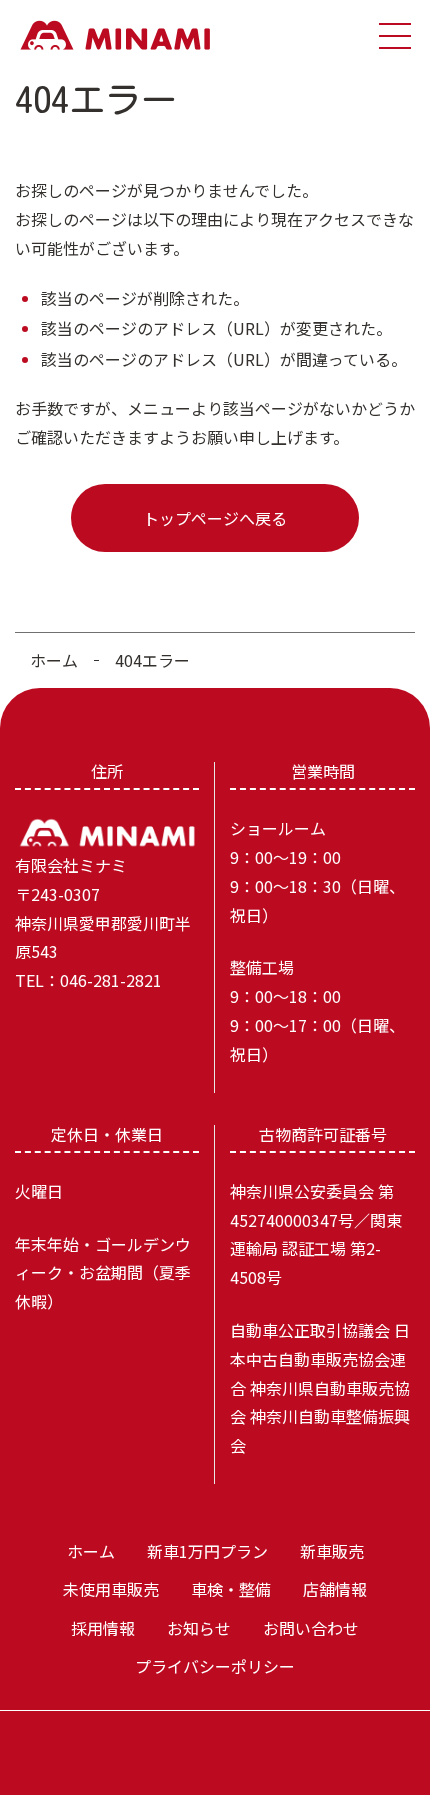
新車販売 (332, 1551)
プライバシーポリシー (215, 1666)
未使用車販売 (111, 1589)
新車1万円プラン (207, 1551)
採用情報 (103, 1628)
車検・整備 (231, 1589)
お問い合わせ (311, 1628)
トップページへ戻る (215, 518)
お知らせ (199, 1628)
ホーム (54, 660)
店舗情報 (335, 1589)
